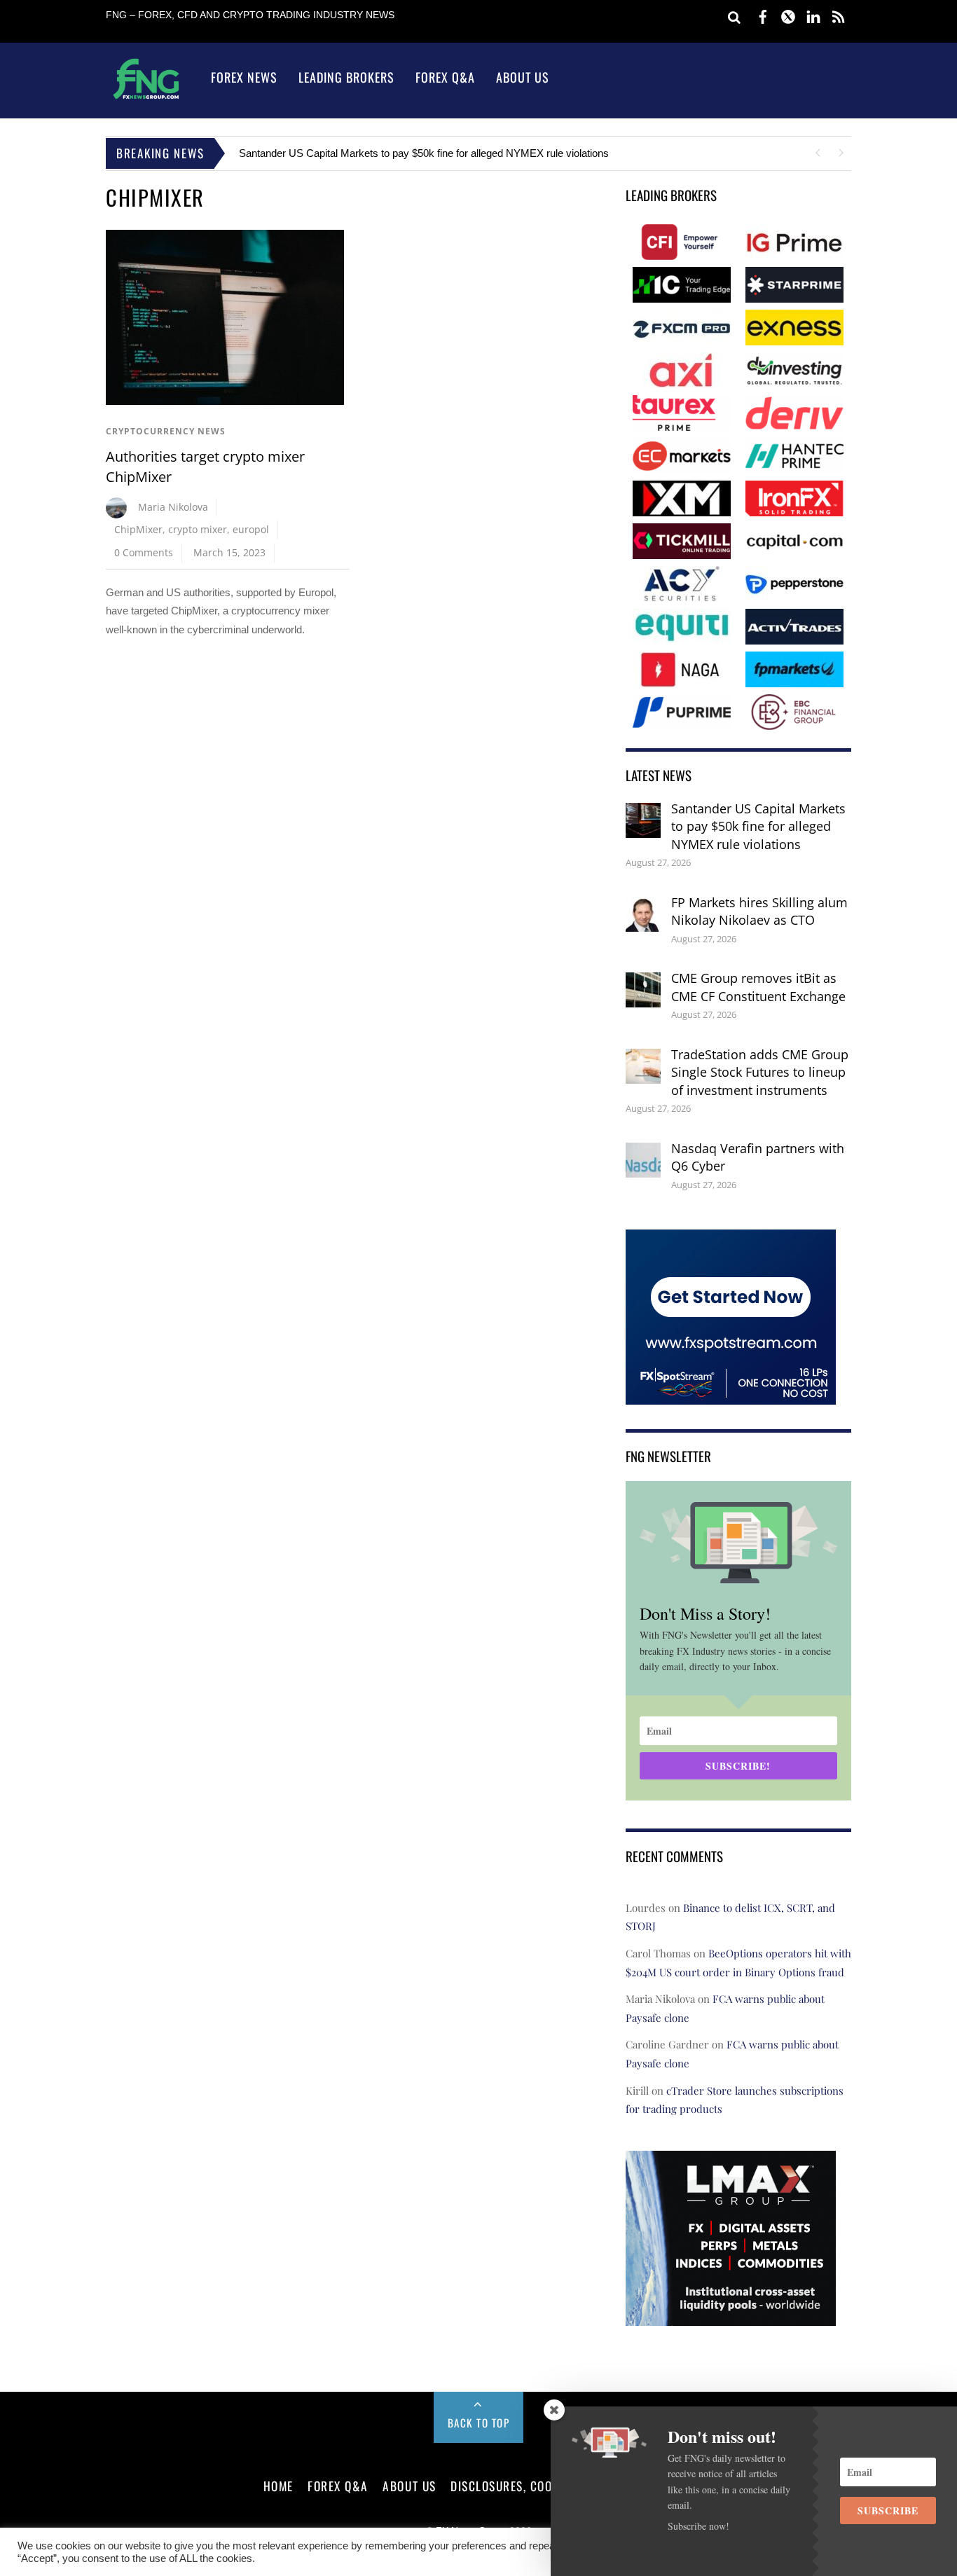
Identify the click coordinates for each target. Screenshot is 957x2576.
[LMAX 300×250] (731, 2316)
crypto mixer (198, 529)
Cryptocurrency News (166, 431)
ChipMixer (138, 529)
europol (251, 529)
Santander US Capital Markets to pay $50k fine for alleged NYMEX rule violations (424, 153)
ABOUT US (409, 2486)
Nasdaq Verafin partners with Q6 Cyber (758, 1157)
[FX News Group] (146, 98)
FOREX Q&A (338, 2486)
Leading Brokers (346, 77)
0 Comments (144, 552)
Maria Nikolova (173, 507)
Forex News (244, 77)
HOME (278, 2486)
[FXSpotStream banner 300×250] (731, 1395)
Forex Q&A (445, 77)
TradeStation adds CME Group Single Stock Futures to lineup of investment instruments (760, 1072)
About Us (523, 77)
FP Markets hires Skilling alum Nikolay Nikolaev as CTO (759, 911)
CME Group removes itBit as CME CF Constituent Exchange (758, 987)
